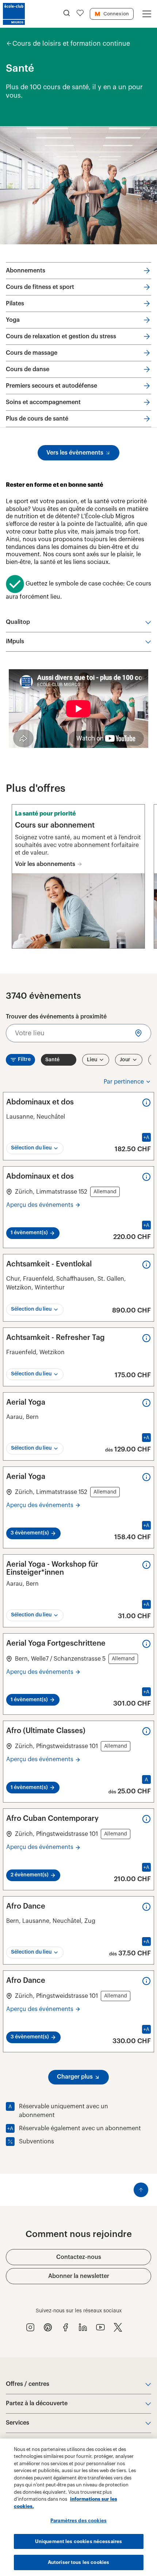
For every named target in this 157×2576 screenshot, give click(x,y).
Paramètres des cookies (78, 2521)
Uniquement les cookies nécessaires (78, 2541)
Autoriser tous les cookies (78, 2562)
